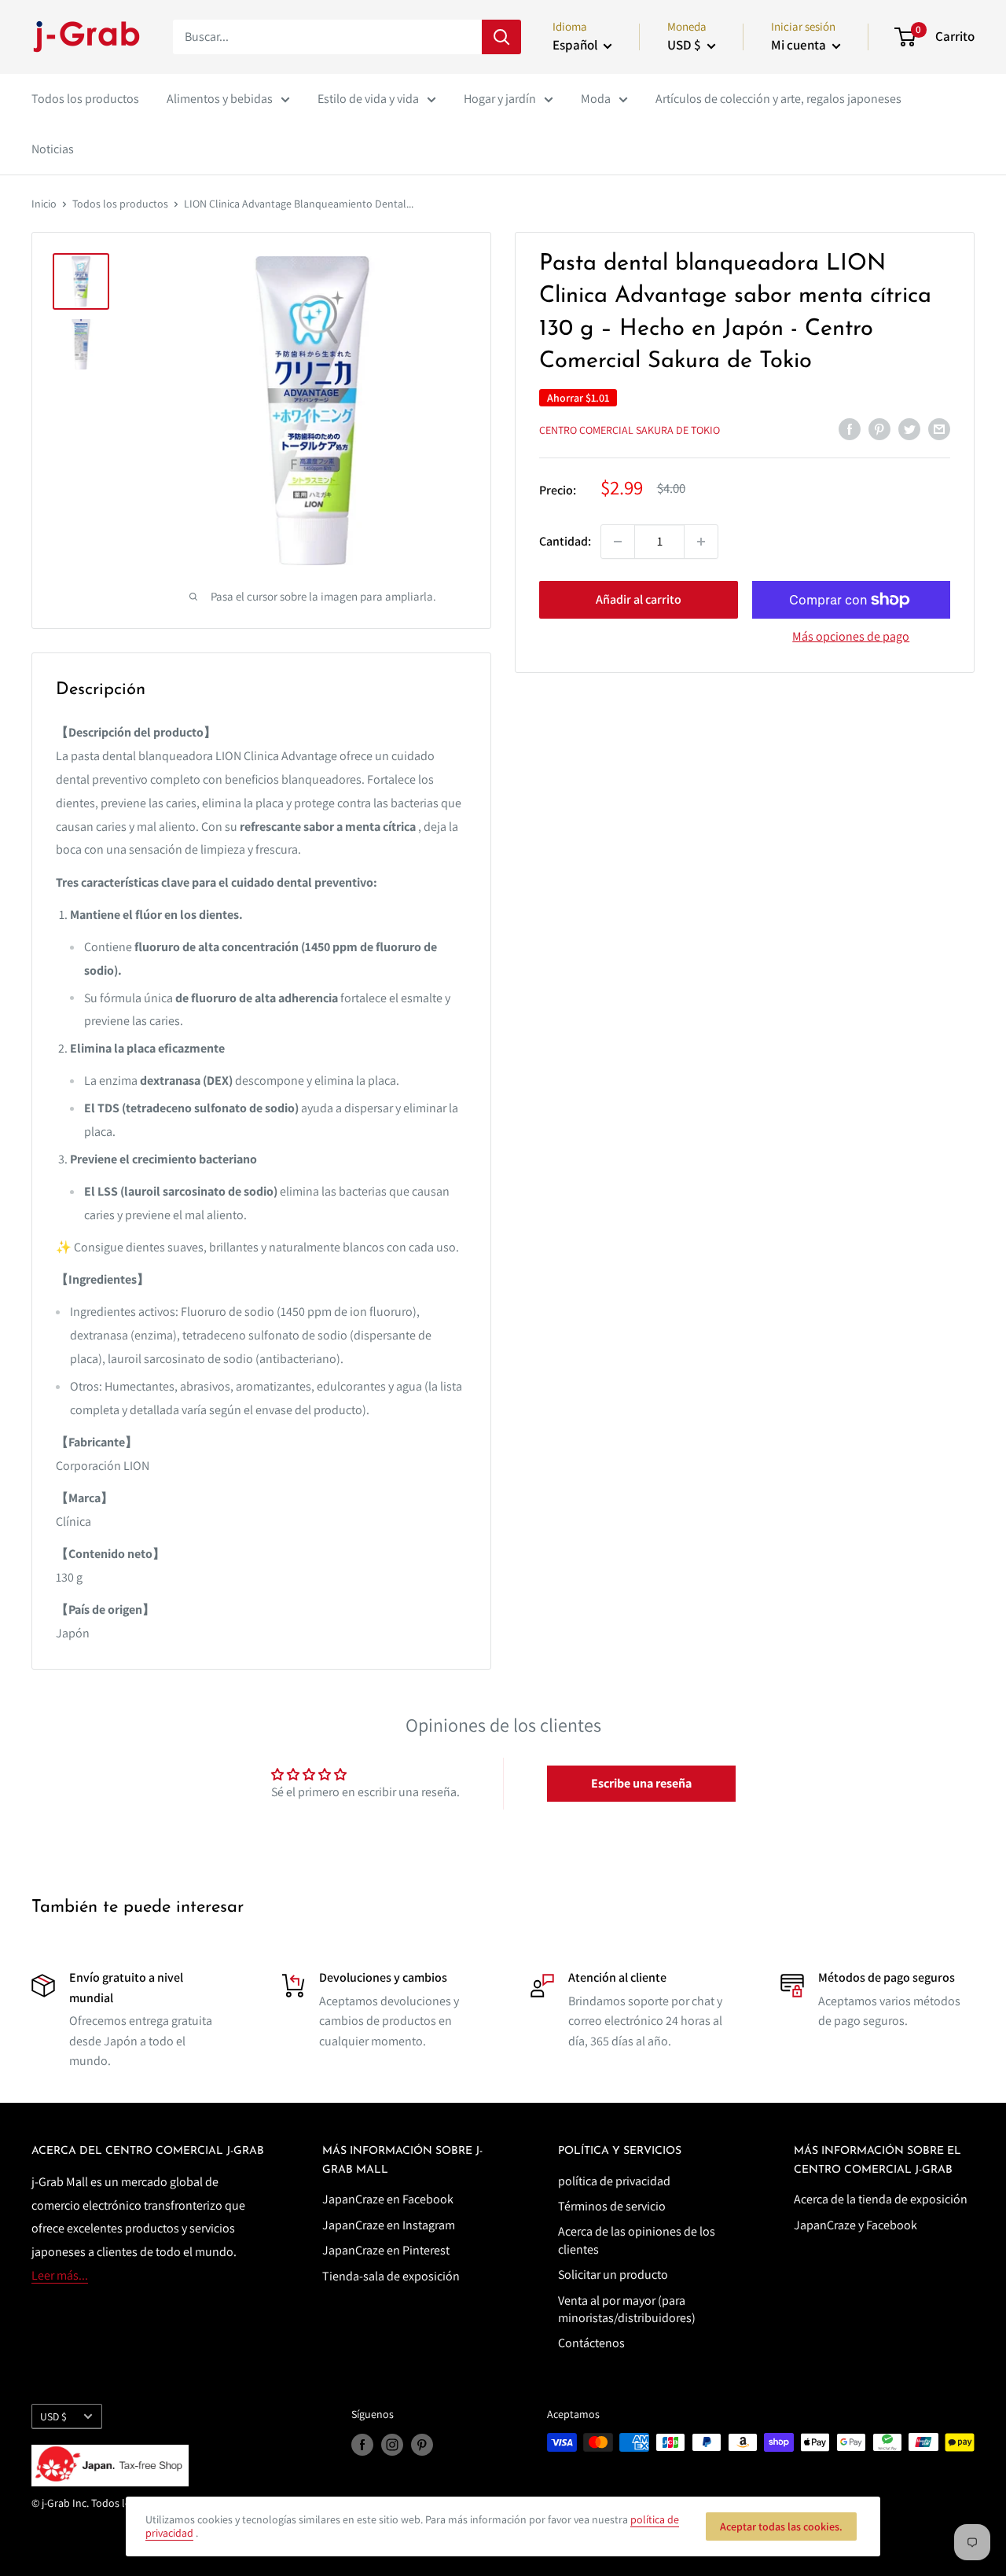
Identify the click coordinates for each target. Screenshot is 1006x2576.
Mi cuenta (800, 45)
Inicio (44, 204)
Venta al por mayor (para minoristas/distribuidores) (627, 2309)
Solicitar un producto (613, 2275)
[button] (641, 1784)
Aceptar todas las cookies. (781, 2526)
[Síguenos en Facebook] (362, 2444)
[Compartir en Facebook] (850, 428)
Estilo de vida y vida (368, 99)
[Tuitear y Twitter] (909, 428)
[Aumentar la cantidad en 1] (701, 542)
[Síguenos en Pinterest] (422, 2444)
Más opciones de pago (851, 636)
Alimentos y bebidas (220, 99)
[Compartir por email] (939, 428)
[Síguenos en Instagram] (392, 2444)
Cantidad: (565, 541)
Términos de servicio (612, 2206)
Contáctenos (591, 2343)
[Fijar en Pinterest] (879, 428)
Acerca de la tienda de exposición (881, 2199)
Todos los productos (85, 99)
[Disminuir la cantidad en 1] (618, 542)
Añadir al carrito (639, 599)
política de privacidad (614, 2181)
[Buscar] (501, 37)
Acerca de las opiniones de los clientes (637, 2240)
